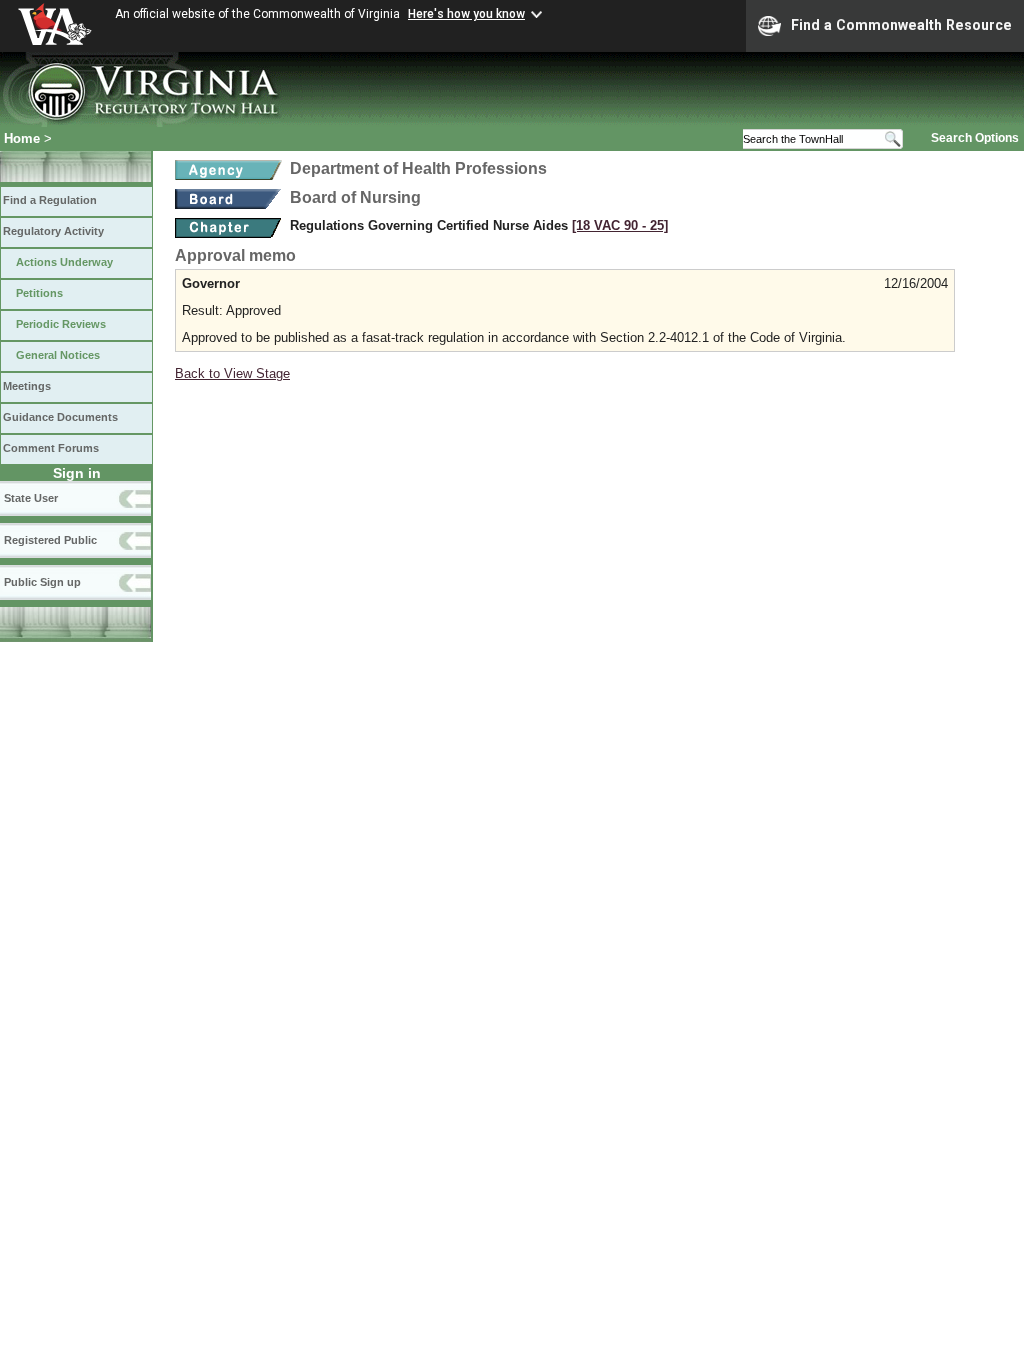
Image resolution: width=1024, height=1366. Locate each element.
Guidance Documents (60, 417)
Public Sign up (42, 582)
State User (31, 498)
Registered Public (50, 540)
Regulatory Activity (53, 231)
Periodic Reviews (61, 324)
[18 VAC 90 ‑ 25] (620, 225)
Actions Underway (64, 262)
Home (22, 138)
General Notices (58, 355)
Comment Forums (51, 448)
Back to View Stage (232, 373)
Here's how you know (466, 14)
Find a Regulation (50, 200)
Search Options (975, 138)
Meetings (27, 386)
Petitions (39, 293)
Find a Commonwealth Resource (901, 25)
